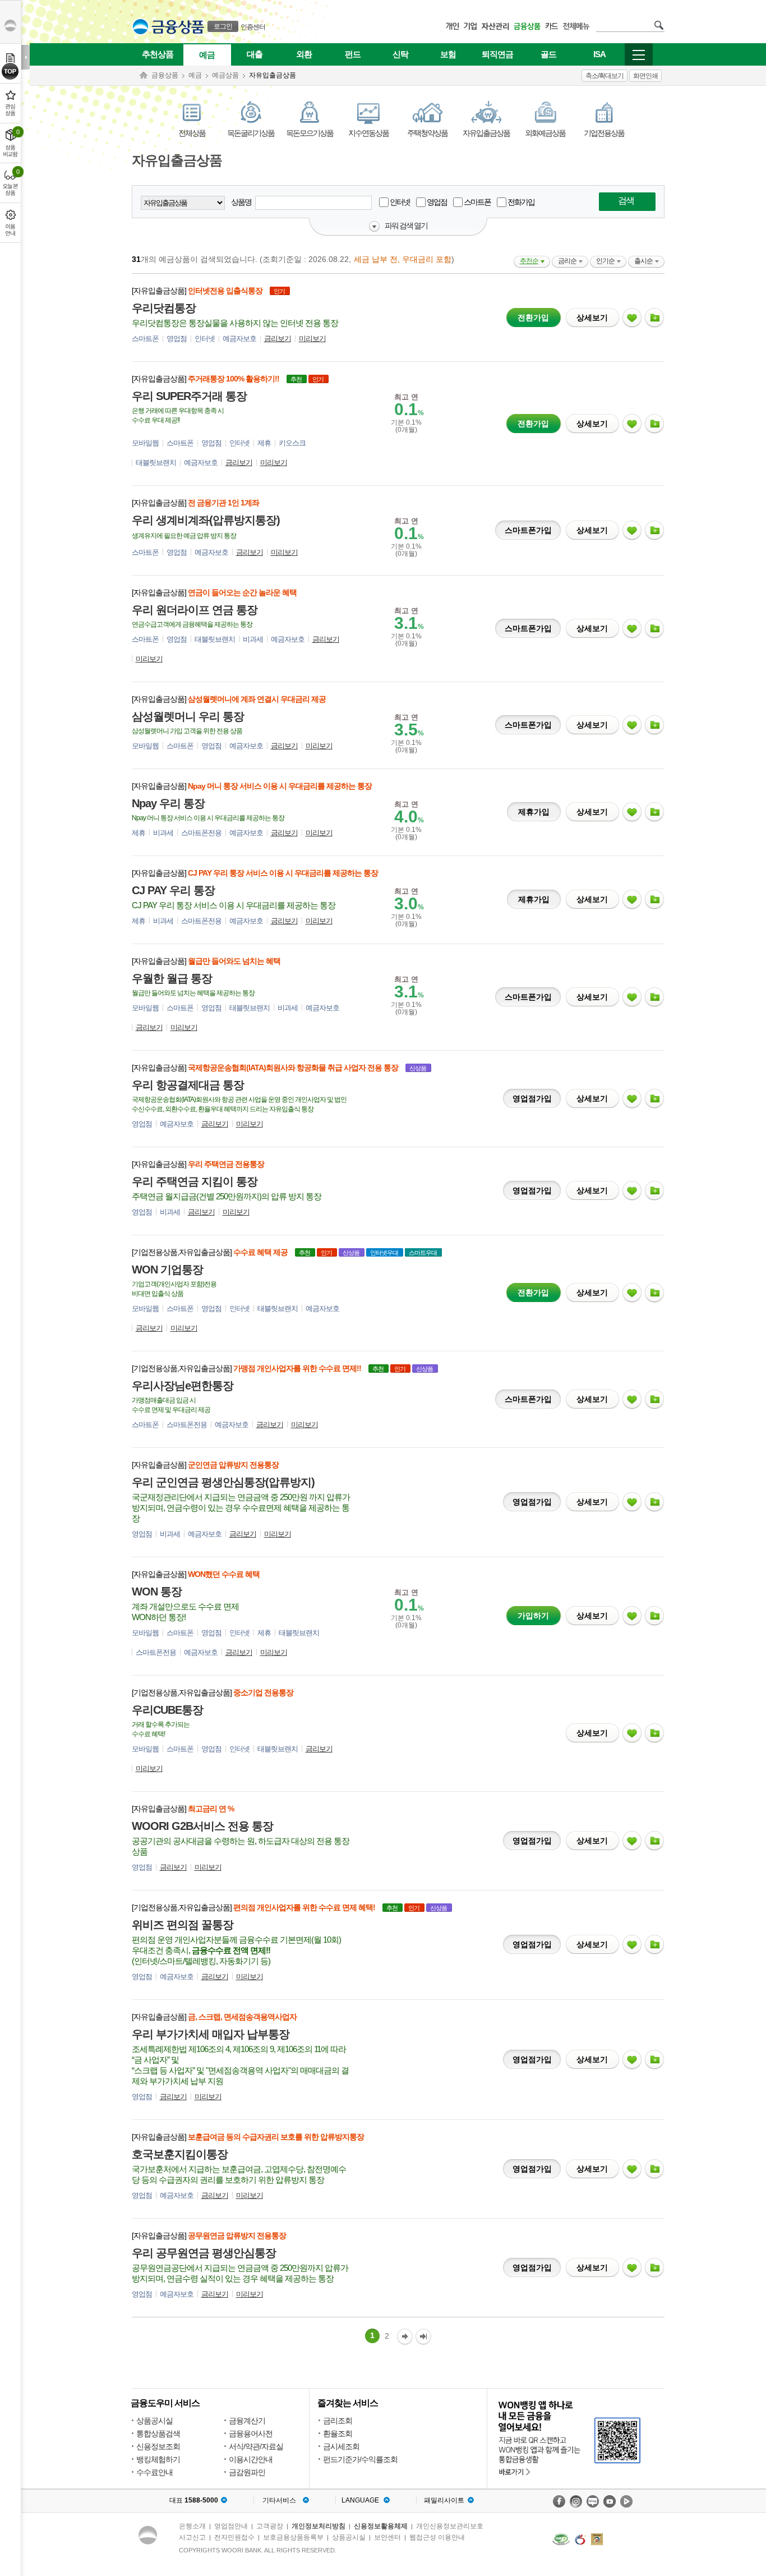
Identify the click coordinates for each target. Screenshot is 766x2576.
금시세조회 (341, 2446)
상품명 (242, 202)
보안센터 (387, 2537)
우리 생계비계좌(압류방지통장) (206, 520)
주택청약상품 (427, 133)
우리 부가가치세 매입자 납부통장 (211, 2034)
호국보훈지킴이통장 (180, 2154)
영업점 (436, 202)
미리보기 (312, 339)
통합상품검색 (158, 2434)
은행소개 (192, 2526)
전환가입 (530, 315)
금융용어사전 (251, 2434)
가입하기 (534, 1613)
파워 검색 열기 (406, 226)
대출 (255, 54)
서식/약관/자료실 (256, 2446)
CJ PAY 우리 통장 (173, 890)
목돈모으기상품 (310, 133)
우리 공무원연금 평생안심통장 (204, 2253)
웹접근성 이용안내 (437, 2537)
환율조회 (338, 2434)
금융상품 (165, 75)
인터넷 (399, 202)
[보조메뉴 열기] (26, 57)
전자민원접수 (234, 2537)
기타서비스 (279, 2500)
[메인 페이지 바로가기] (140, 27)
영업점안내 (231, 2526)
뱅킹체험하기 (158, 2459)
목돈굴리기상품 (251, 133)
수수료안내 (154, 2472)
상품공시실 (154, 2421)
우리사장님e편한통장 (183, 1386)
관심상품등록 (632, 318)
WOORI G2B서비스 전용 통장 (202, 1826)
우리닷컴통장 (164, 308)
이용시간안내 (251, 2459)
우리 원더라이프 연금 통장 (195, 610)
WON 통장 (157, 1591)
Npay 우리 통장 (168, 803)
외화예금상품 (545, 133)
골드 (548, 54)
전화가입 (520, 202)
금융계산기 (247, 2421)
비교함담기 (654, 318)
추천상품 (158, 54)
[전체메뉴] (639, 54)
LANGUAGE (360, 2500)
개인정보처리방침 (319, 2526)
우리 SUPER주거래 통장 (189, 396)
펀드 (353, 54)
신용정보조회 (158, 2446)
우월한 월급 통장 (172, 978)
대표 (194, 2500)
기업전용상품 (604, 133)
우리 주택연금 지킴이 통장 (195, 1181)
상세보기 (592, 318)
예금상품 (225, 75)
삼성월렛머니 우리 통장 (188, 716)
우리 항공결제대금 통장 (188, 1085)
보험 (448, 54)
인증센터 (253, 27)
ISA (599, 54)
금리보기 (278, 339)
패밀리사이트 (444, 2500)
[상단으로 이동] (10, 71)
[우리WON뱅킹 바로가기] (570, 2437)
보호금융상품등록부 (293, 2537)
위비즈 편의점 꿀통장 (183, 1925)
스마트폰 (477, 202)
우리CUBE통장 (167, 1710)
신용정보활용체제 (381, 2526)
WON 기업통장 (167, 1269)
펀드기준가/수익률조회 (360, 2459)
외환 (304, 54)
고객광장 (270, 2526)
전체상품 (192, 133)
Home (144, 75)
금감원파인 (247, 2472)
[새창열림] (559, 2501)
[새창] (561, 2539)
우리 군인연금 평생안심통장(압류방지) (223, 1482)
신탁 (400, 54)
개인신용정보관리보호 (450, 2526)
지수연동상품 (368, 133)
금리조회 (338, 2421)
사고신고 (192, 2537)
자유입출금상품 (486, 133)
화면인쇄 (645, 76)
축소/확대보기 (605, 76)
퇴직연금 (497, 54)
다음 (405, 2337)
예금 (207, 55)
